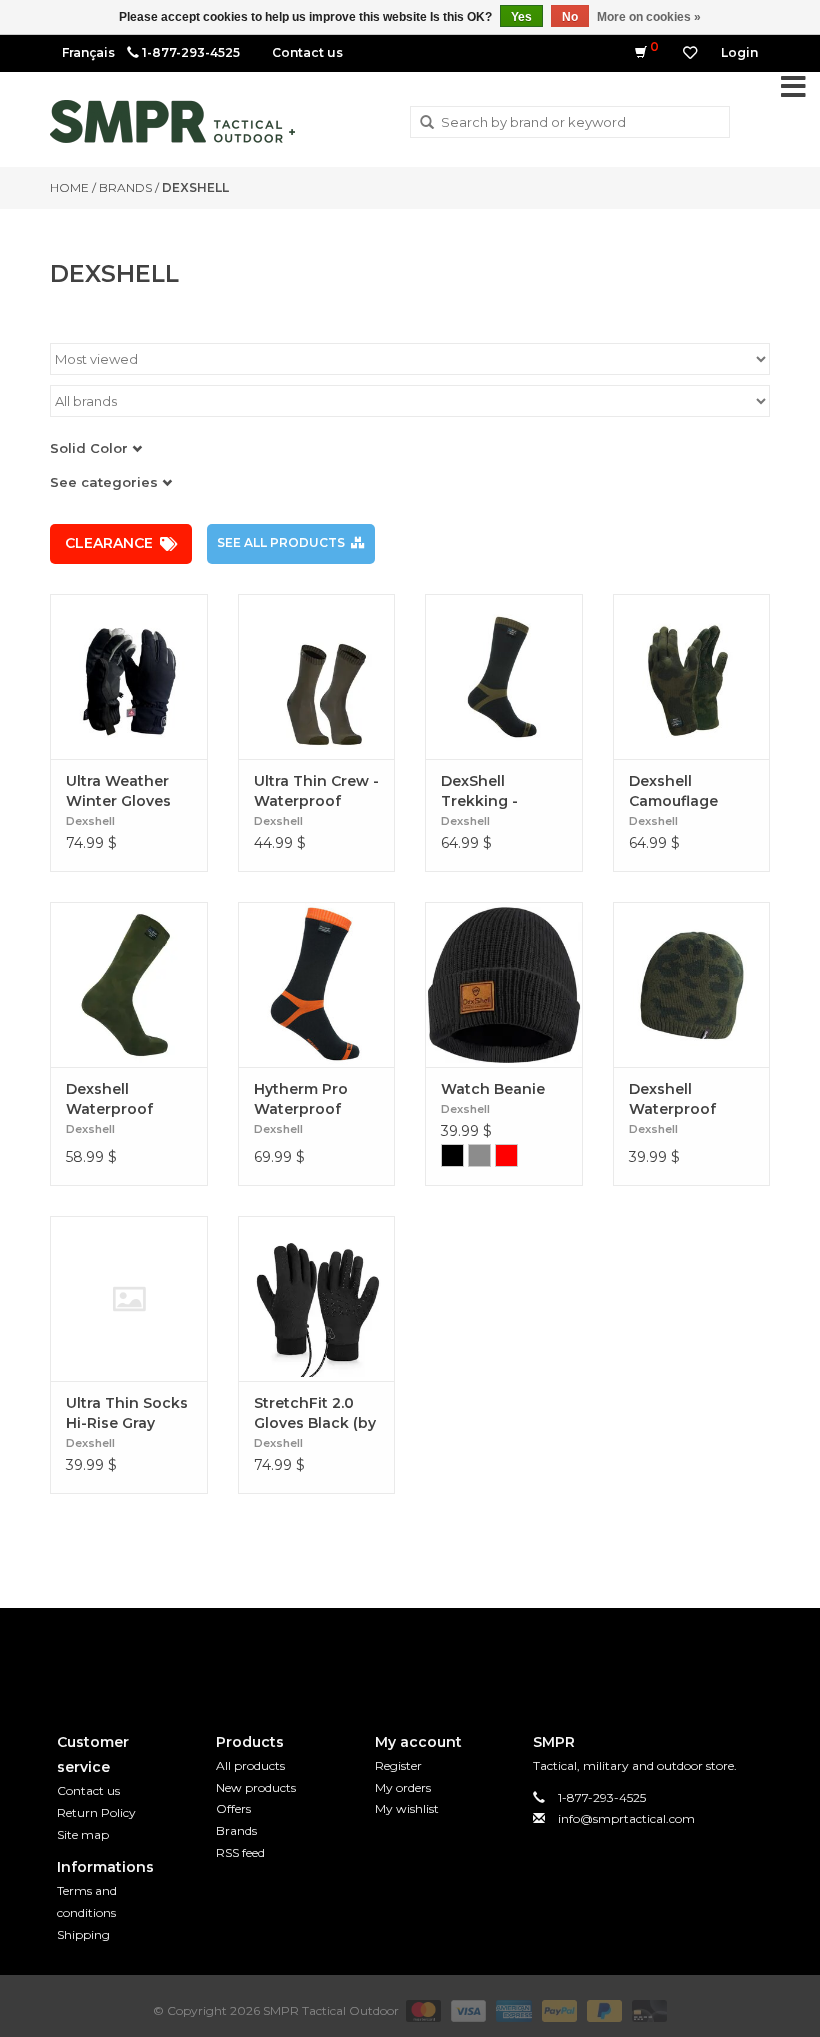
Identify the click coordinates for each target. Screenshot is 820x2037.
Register (398, 1765)
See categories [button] (106, 482)
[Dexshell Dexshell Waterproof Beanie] (692, 984)
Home (69, 187)
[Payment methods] (421, 2009)
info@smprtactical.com (626, 1818)
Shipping (83, 1934)
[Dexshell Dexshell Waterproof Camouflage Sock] (129, 984)
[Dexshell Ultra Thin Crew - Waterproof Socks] (317, 676)
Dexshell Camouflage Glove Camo (673, 791)
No (570, 17)
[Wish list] (690, 53)
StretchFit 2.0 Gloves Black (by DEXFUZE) (315, 1413)
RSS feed (240, 1852)
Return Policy (96, 1812)
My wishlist (407, 1808)
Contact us (307, 52)
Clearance (109, 543)
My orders (403, 1787)
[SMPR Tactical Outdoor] (172, 121)
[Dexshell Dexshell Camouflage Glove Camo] (692, 676)
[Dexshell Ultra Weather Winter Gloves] (129, 676)
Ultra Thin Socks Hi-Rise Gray (127, 1413)
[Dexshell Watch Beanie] (504, 984)
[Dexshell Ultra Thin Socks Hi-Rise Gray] (129, 1298)
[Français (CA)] (88, 52)
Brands (125, 187)
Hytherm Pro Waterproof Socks (301, 1099)
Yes (521, 17)
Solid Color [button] (91, 448)
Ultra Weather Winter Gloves (118, 791)
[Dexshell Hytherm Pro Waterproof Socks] (317, 984)
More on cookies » (649, 17)
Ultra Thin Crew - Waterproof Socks (316, 791)
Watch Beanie (493, 1089)
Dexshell (195, 187)
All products (250, 1765)
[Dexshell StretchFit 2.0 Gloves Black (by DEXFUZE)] (317, 1298)
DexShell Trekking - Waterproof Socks (484, 791)
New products (256, 1787)
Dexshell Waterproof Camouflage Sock (110, 1099)
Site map (83, 1834)
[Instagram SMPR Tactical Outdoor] (446, 1654)
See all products (281, 542)
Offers (233, 1808)
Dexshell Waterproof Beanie (672, 1099)
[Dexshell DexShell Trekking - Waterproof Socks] (504, 676)
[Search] (427, 123)
